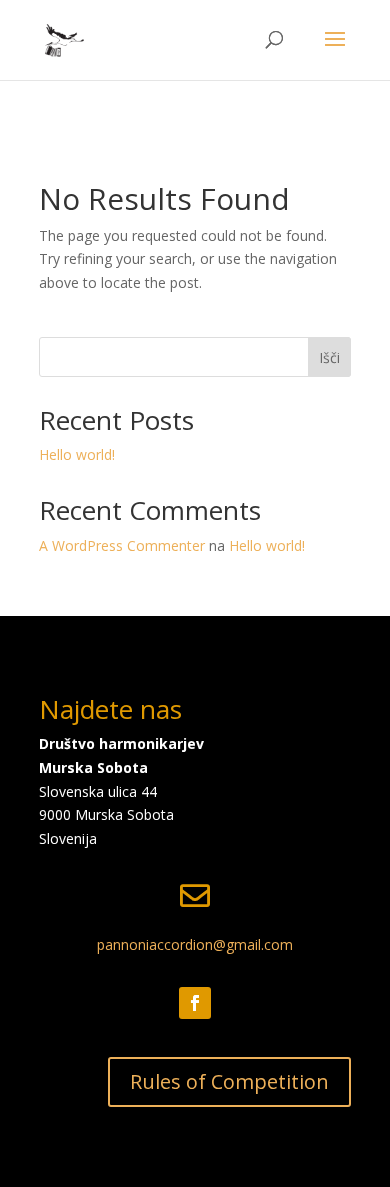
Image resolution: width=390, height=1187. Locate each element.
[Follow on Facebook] (195, 1003)
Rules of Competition (229, 1081)
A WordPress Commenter (122, 545)
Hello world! (77, 454)
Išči (329, 357)
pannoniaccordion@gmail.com (195, 944)
